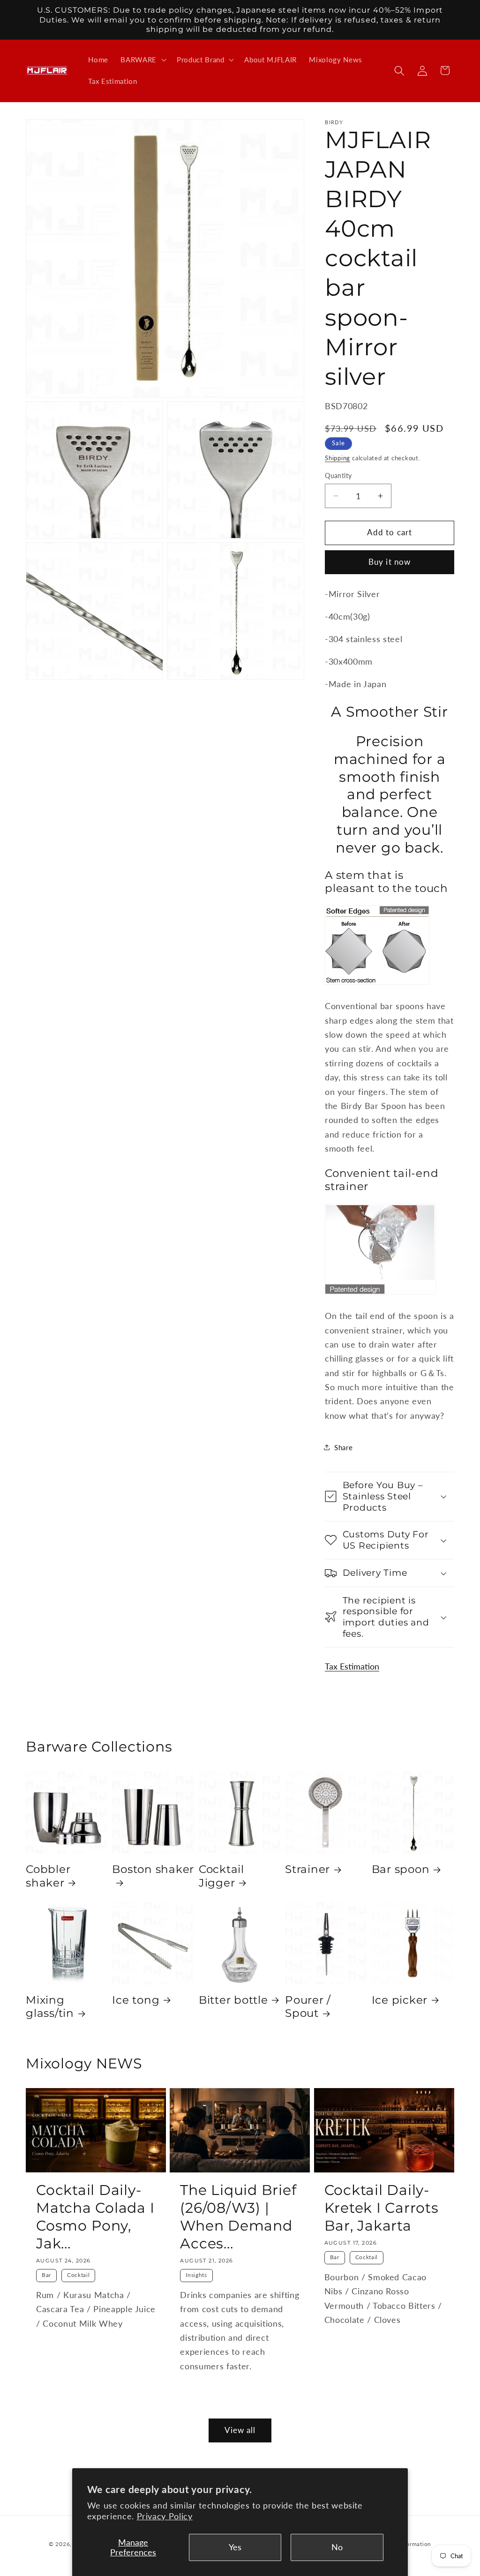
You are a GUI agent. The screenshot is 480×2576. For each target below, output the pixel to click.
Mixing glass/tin (50, 2007)
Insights (196, 2275)
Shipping (337, 458)
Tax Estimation (352, 1666)
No (337, 2547)
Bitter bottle (233, 2000)
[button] (142, 60)
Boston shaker (153, 1869)
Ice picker (400, 2000)
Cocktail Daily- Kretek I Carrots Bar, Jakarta (382, 2208)
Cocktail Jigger (221, 1876)
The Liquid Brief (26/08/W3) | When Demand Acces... (238, 2217)
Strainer (307, 1869)
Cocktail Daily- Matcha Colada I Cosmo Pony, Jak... (95, 2217)
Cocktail (78, 2275)
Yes (235, 2547)
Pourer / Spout (308, 2007)
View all (240, 2430)
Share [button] (343, 1447)
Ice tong (136, 2000)
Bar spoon (401, 1869)
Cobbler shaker (48, 1876)
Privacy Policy (165, 2516)
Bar (46, 2275)
